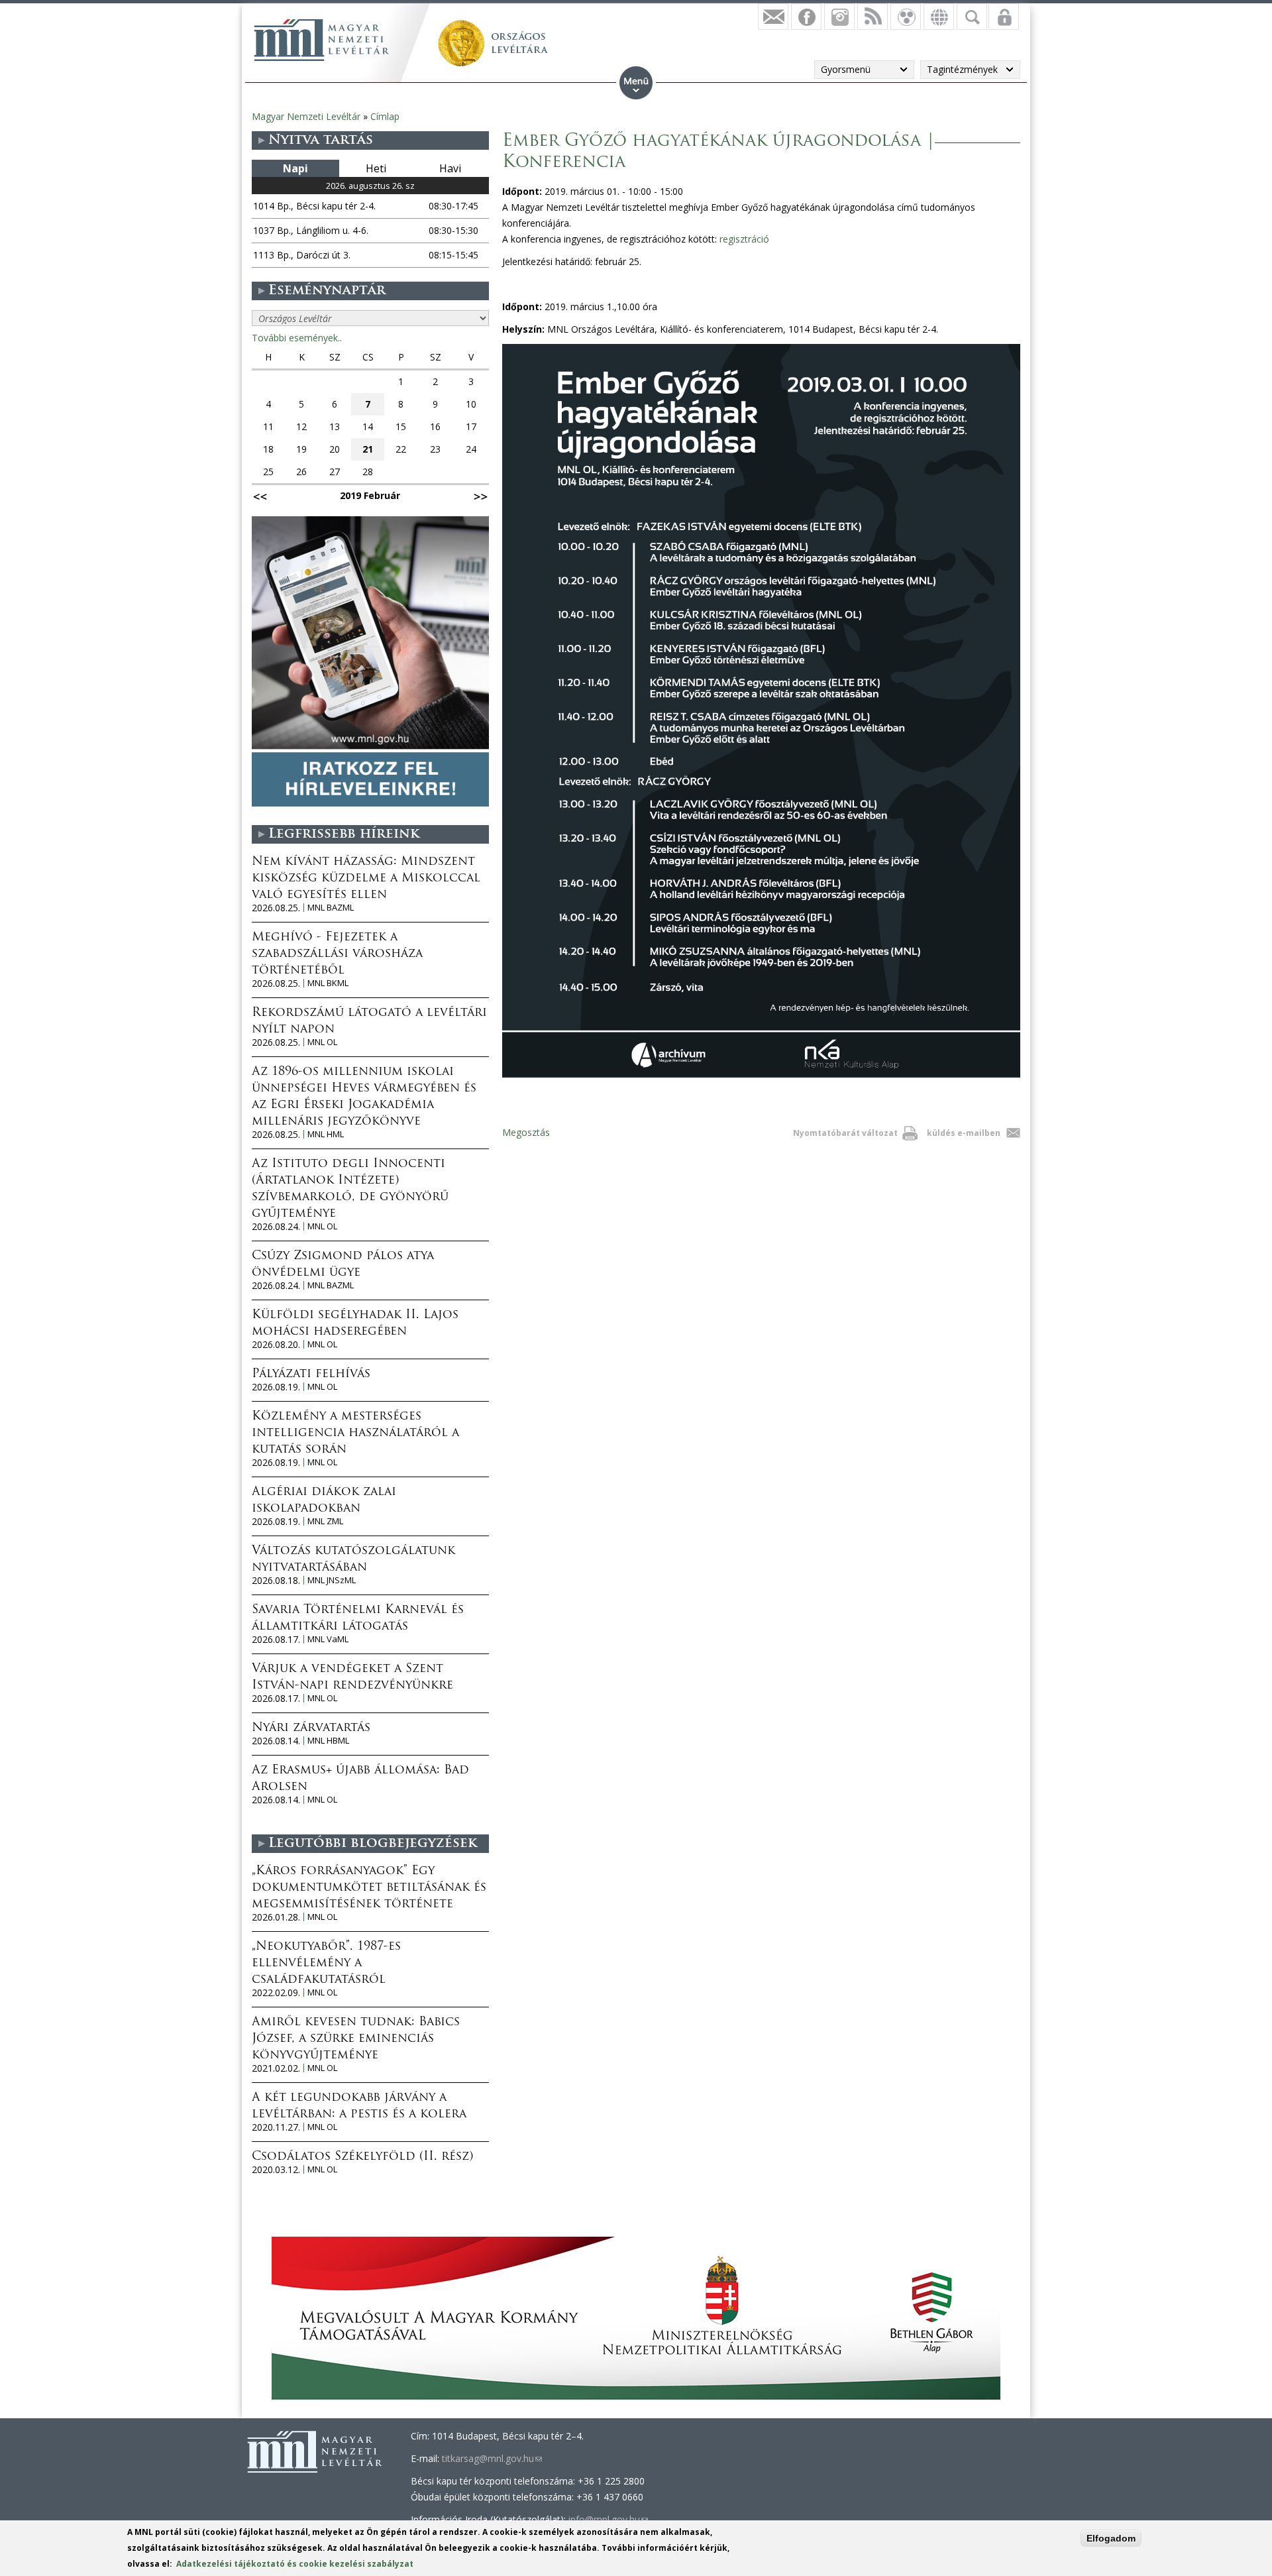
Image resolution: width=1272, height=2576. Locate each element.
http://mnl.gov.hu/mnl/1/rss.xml (873, 17)
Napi (295, 168)
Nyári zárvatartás (311, 1728)
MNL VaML (328, 1639)
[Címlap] (321, 40)
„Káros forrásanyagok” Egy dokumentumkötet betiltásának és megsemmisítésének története (369, 1888)
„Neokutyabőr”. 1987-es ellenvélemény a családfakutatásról (326, 1964)
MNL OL (322, 1042)
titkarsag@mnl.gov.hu (492, 2458)
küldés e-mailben (964, 1133)
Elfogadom (1111, 2538)
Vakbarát (906, 17)
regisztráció (744, 239)
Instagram (839, 17)
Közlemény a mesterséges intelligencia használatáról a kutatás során (355, 1433)
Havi (450, 168)
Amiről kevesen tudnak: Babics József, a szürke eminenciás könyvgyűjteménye (356, 2039)
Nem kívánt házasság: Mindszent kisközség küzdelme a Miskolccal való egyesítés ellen (366, 879)
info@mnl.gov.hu (608, 2519)
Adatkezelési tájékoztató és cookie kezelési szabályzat (295, 2564)
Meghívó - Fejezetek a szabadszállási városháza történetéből (337, 954)
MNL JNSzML (332, 1580)
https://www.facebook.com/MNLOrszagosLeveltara (806, 17)
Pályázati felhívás (311, 1374)
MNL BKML (328, 983)
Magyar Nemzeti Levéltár (306, 116)
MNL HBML (328, 1741)
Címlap (385, 116)
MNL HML (326, 1134)
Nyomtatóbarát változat (845, 1133)
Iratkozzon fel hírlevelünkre (773, 17)
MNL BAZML (331, 908)
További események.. (297, 338)
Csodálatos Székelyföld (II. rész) (362, 2157)
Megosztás (526, 1132)
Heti (376, 168)
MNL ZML (325, 1521)
